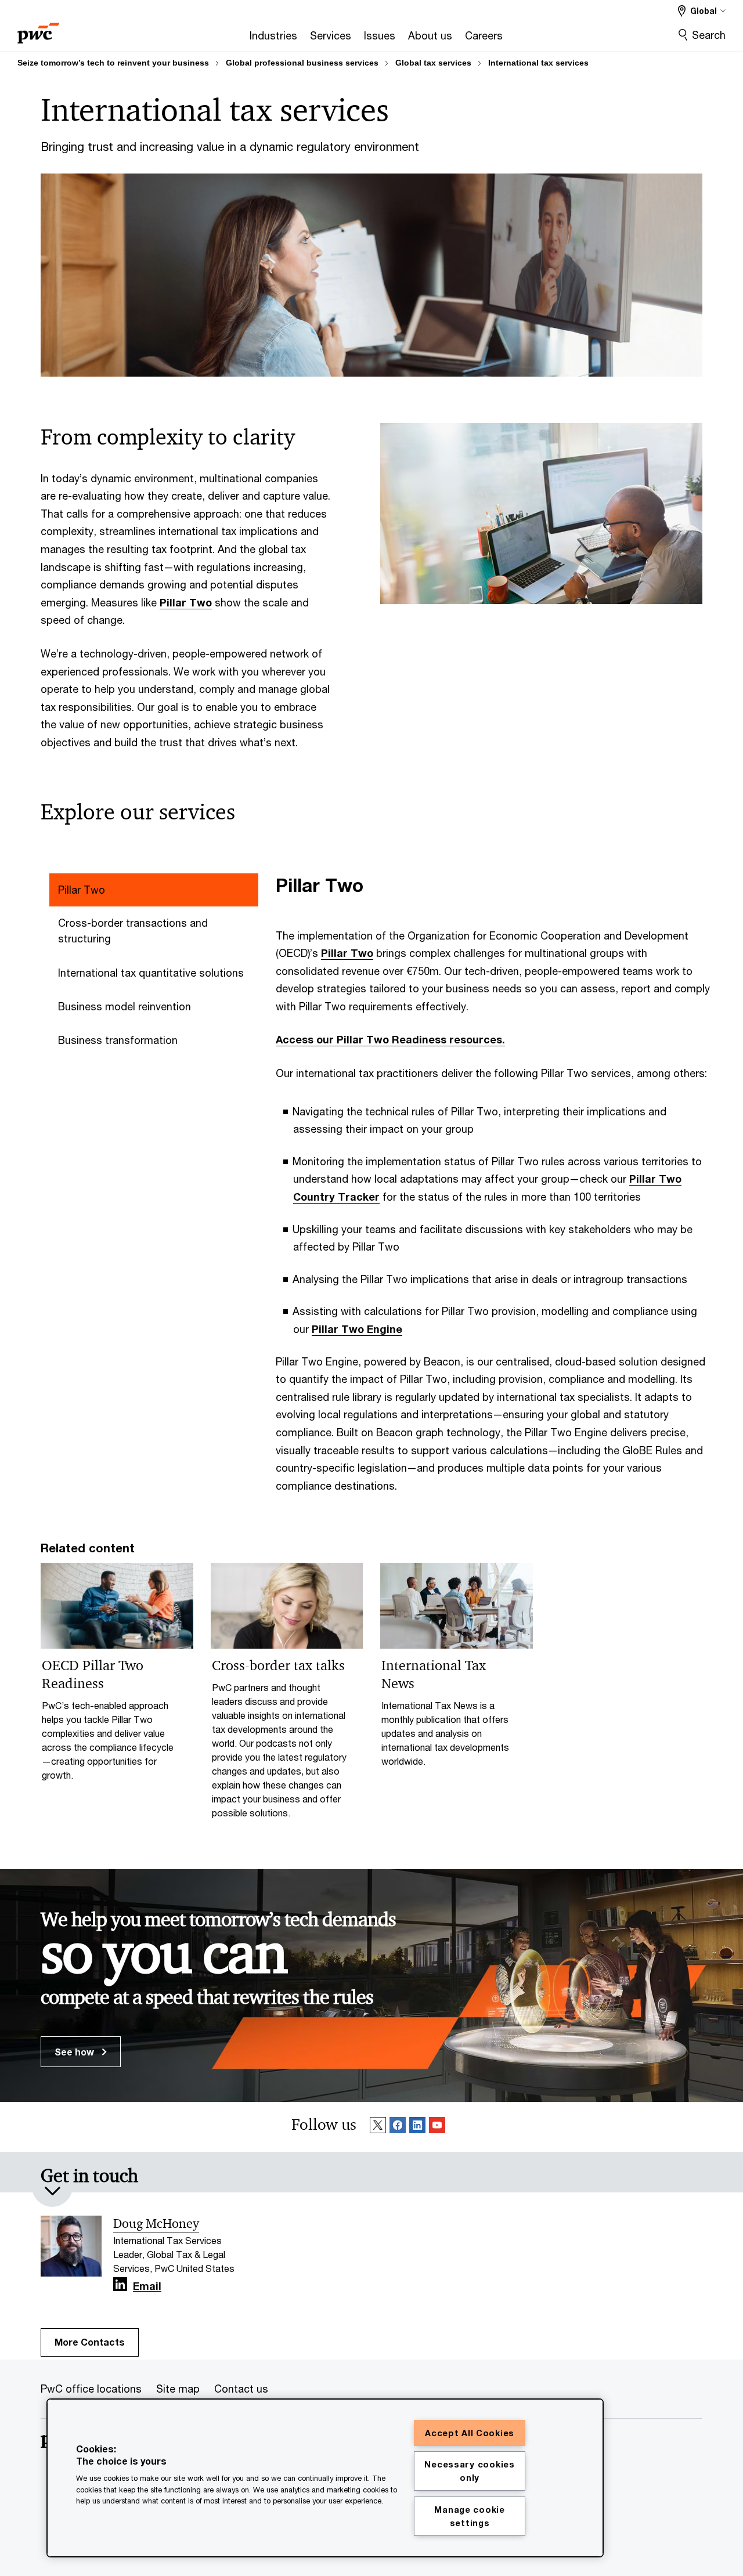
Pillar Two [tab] (82, 890)
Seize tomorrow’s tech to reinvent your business (113, 63)
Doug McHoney (156, 2224)
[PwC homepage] (38, 29)
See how (75, 2052)
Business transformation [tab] (118, 1040)
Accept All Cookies (470, 2433)
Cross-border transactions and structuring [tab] (133, 931)
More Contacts (90, 2342)
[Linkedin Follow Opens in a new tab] (120, 2284)
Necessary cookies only (469, 2471)
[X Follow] (378, 2127)
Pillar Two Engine (357, 1329)
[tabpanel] (493, 1184)
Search (709, 35)
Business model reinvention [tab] (125, 1006)
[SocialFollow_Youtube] (437, 2127)
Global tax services (433, 63)
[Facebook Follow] (398, 2127)
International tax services (538, 63)
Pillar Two (186, 602)
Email (147, 2286)
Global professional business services (302, 63)
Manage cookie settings (469, 2516)
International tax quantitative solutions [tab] (151, 973)
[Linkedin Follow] (417, 2127)
